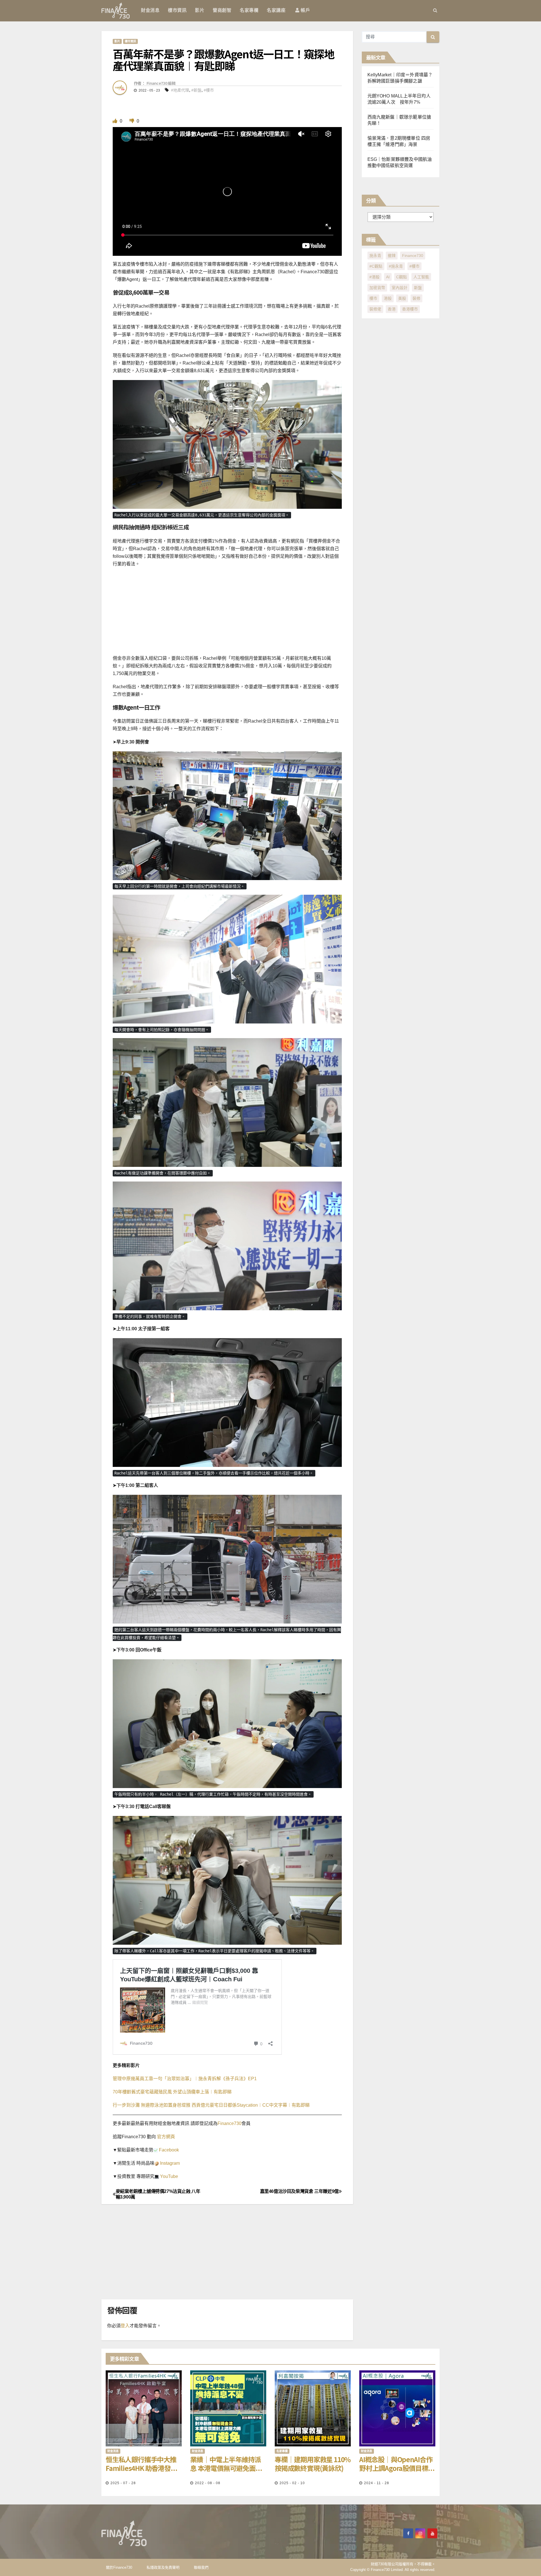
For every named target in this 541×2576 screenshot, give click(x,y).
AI (388, 277)
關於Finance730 (119, 2567)
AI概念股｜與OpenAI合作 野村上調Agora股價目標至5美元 (397, 2464)
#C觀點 (376, 266)
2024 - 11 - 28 (377, 2483)
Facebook (168, 2150)
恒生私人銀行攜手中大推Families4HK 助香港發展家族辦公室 (141, 2464)
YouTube (168, 2176)
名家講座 (276, 10)
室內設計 (400, 288)
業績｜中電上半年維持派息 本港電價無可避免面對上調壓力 (226, 2464)
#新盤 (196, 90)
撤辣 (392, 256)
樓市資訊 (177, 10)
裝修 (416, 298)
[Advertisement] (270, 613)
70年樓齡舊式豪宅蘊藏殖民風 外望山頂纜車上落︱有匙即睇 (172, 2092)
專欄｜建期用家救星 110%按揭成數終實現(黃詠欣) (313, 2464)
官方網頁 (165, 2137)
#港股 (374, 277)
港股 (388, 298)
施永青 (375, 256)
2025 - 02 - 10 (292, 2483)
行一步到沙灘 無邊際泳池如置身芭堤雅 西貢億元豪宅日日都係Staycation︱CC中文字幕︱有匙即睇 (211, 2105)
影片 (200, 10)
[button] (435, 10)
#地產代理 (180, 90)
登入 (125, 2326)
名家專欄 (249, 10)
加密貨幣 (377, 288)
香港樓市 (410, 309)
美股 (402, 298)
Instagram (169, 2163)
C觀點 (402, 277)
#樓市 (209, 90)
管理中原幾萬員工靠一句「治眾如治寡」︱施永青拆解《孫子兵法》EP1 (185, 2079)
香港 (392, 309)
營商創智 (222, 10)
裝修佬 (375, 309)
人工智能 (421, 277)
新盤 (418, 288)
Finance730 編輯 (161, 83)
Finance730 (230, 2123)
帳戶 (305, 10)
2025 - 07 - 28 (123, 2483)
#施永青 (396, 266)
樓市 (373, 298)
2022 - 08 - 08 (208, 2483)
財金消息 (150, 10)
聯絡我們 (201, 2567)
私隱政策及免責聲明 (163, 2567)
